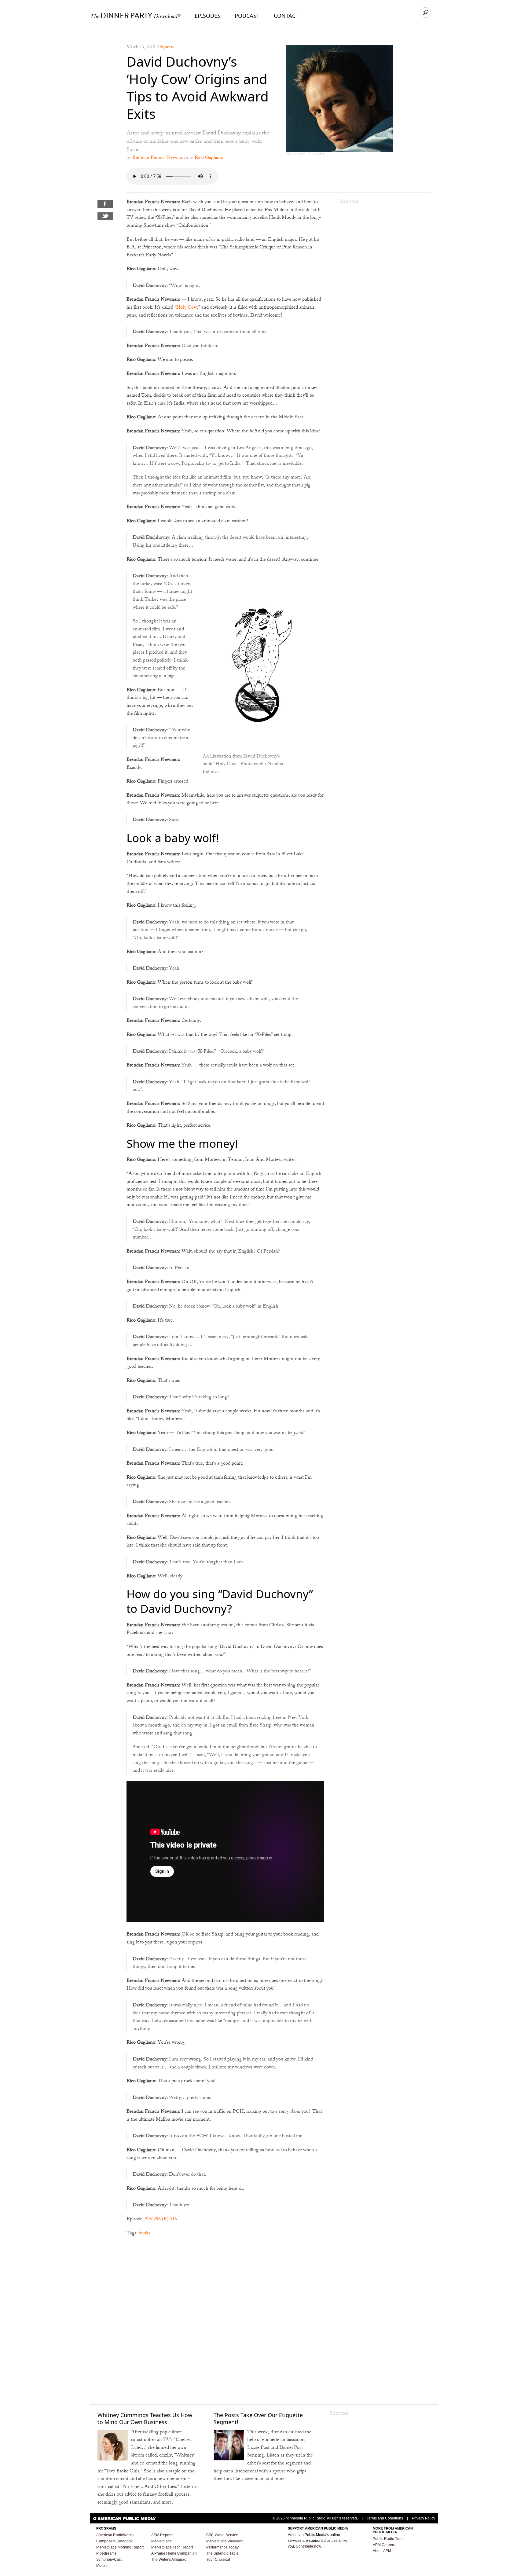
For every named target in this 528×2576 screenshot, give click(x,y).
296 (148, 2220)
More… (102, 2566)
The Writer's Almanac (169, 2559)
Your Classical (218, 2559)
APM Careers (384, 2545)
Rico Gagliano (209, 158)
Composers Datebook (114, 2541)
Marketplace (161, 2541)
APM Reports (162, 2535)
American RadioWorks (115, 2535)
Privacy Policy (424, 2518)
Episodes (207, 16)
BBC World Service (222, 2535)
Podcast (247, 16)
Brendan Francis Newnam (159, 158)
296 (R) (161, 2220)
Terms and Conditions (385, 2518)
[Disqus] (225, 2320)
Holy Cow (187, 308)
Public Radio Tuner (389, 2539)
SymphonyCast (109, 2559)
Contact (286, 16)
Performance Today (222, 2547)
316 (173, 2220)
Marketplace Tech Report (172, 2547)
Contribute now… (310, 2546)
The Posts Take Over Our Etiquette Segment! (258, 2418)
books (145, 2234)
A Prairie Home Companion (174, 2553)
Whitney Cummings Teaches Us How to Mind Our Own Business (145, 2418)
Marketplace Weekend (225, 2541)
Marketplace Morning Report (120, 2547)
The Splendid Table (222, 2553)
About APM (382, 2551)
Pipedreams (106, 2553)
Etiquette (165, 48)
